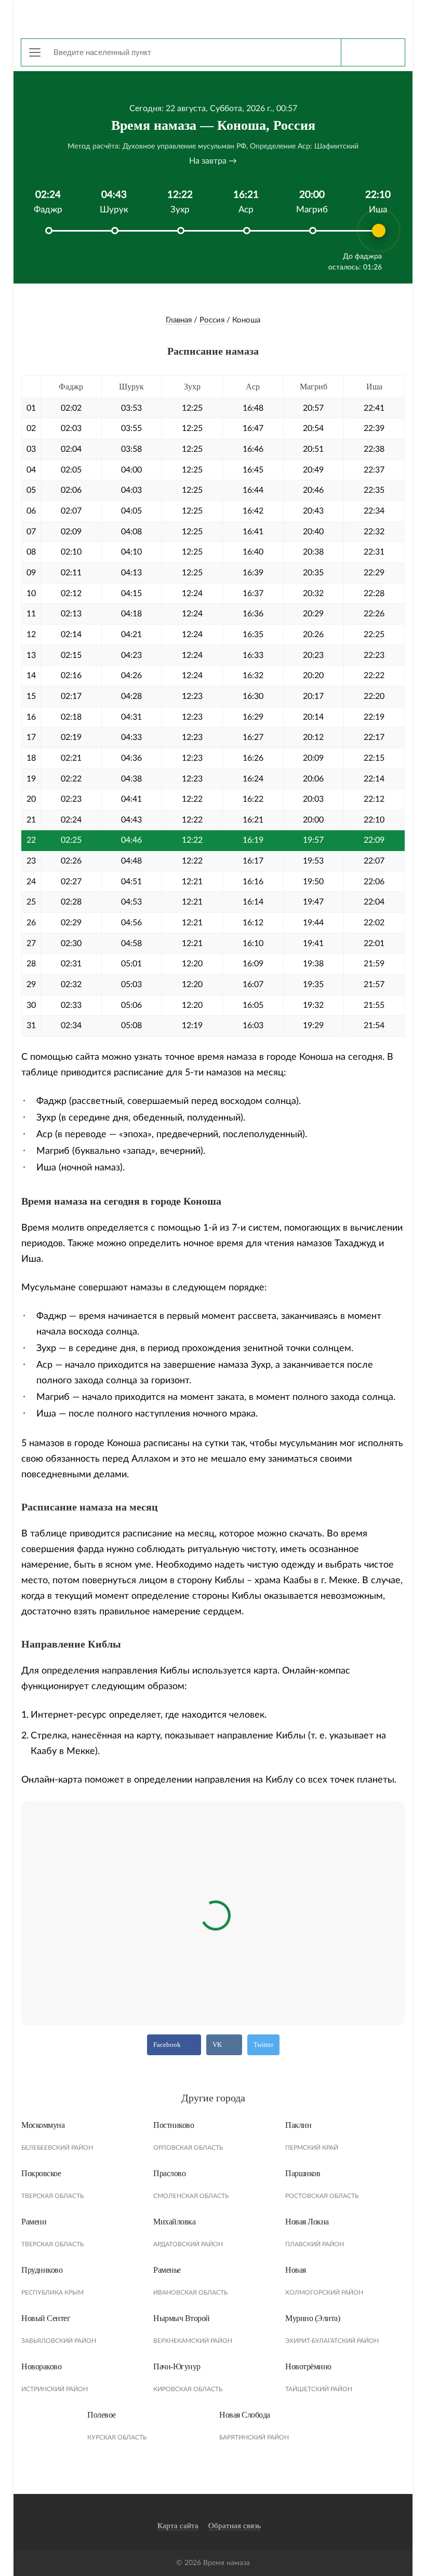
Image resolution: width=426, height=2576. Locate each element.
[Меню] (35, 52)
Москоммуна (43, 2125)
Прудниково (42, 2270)
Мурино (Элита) (312, 2318)
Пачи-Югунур (177, 2366)
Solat (213, 18)
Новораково (41, 2366)
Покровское (41, 2173)
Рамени (34, 2222)
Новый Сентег (46, 2318)
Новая (296, 2270)
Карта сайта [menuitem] (178, 2526)
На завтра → (213, 161)
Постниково (174, 2125)
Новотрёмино (308, 2366)
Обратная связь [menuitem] (235, 2526)
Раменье (167, 2270)
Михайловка (174, 2222)
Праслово (169, 2173)
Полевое (102, 2415)
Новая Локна (307, 2222)
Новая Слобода (245, 2415)
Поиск (373, 52)
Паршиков (303, 2173)
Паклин (298, 2125)
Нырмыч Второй (182, 2318)
